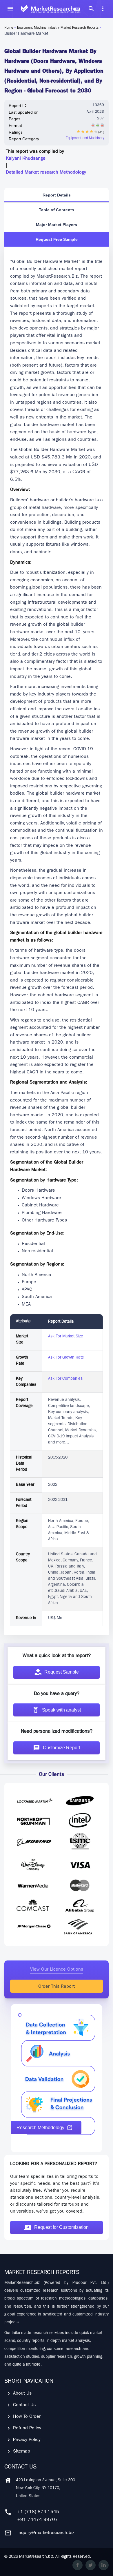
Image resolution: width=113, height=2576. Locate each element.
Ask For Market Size (66, 1337)
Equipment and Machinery (85, 139)
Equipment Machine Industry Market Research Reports (58, 28)
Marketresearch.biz (36, 2557)
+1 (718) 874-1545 (38, 2512)
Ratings (16, 132)
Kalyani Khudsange (26, 159)
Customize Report (61, 1748)
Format (15, 125)
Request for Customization (61, 2227)
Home (9, 28)
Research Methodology (40, 2128)
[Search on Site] (91, 9)
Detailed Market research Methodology (46, 173)
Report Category (24, 139)
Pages (14, 119)
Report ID (18, 105)
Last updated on (24, 112)
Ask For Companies (65, 1379)
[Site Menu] (10, 9)
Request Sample (62, 1672)
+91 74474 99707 (38, 2520)
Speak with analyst (61, 1710)
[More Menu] (103, 9)
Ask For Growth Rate (66, 1358)
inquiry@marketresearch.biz (46, 2533)
